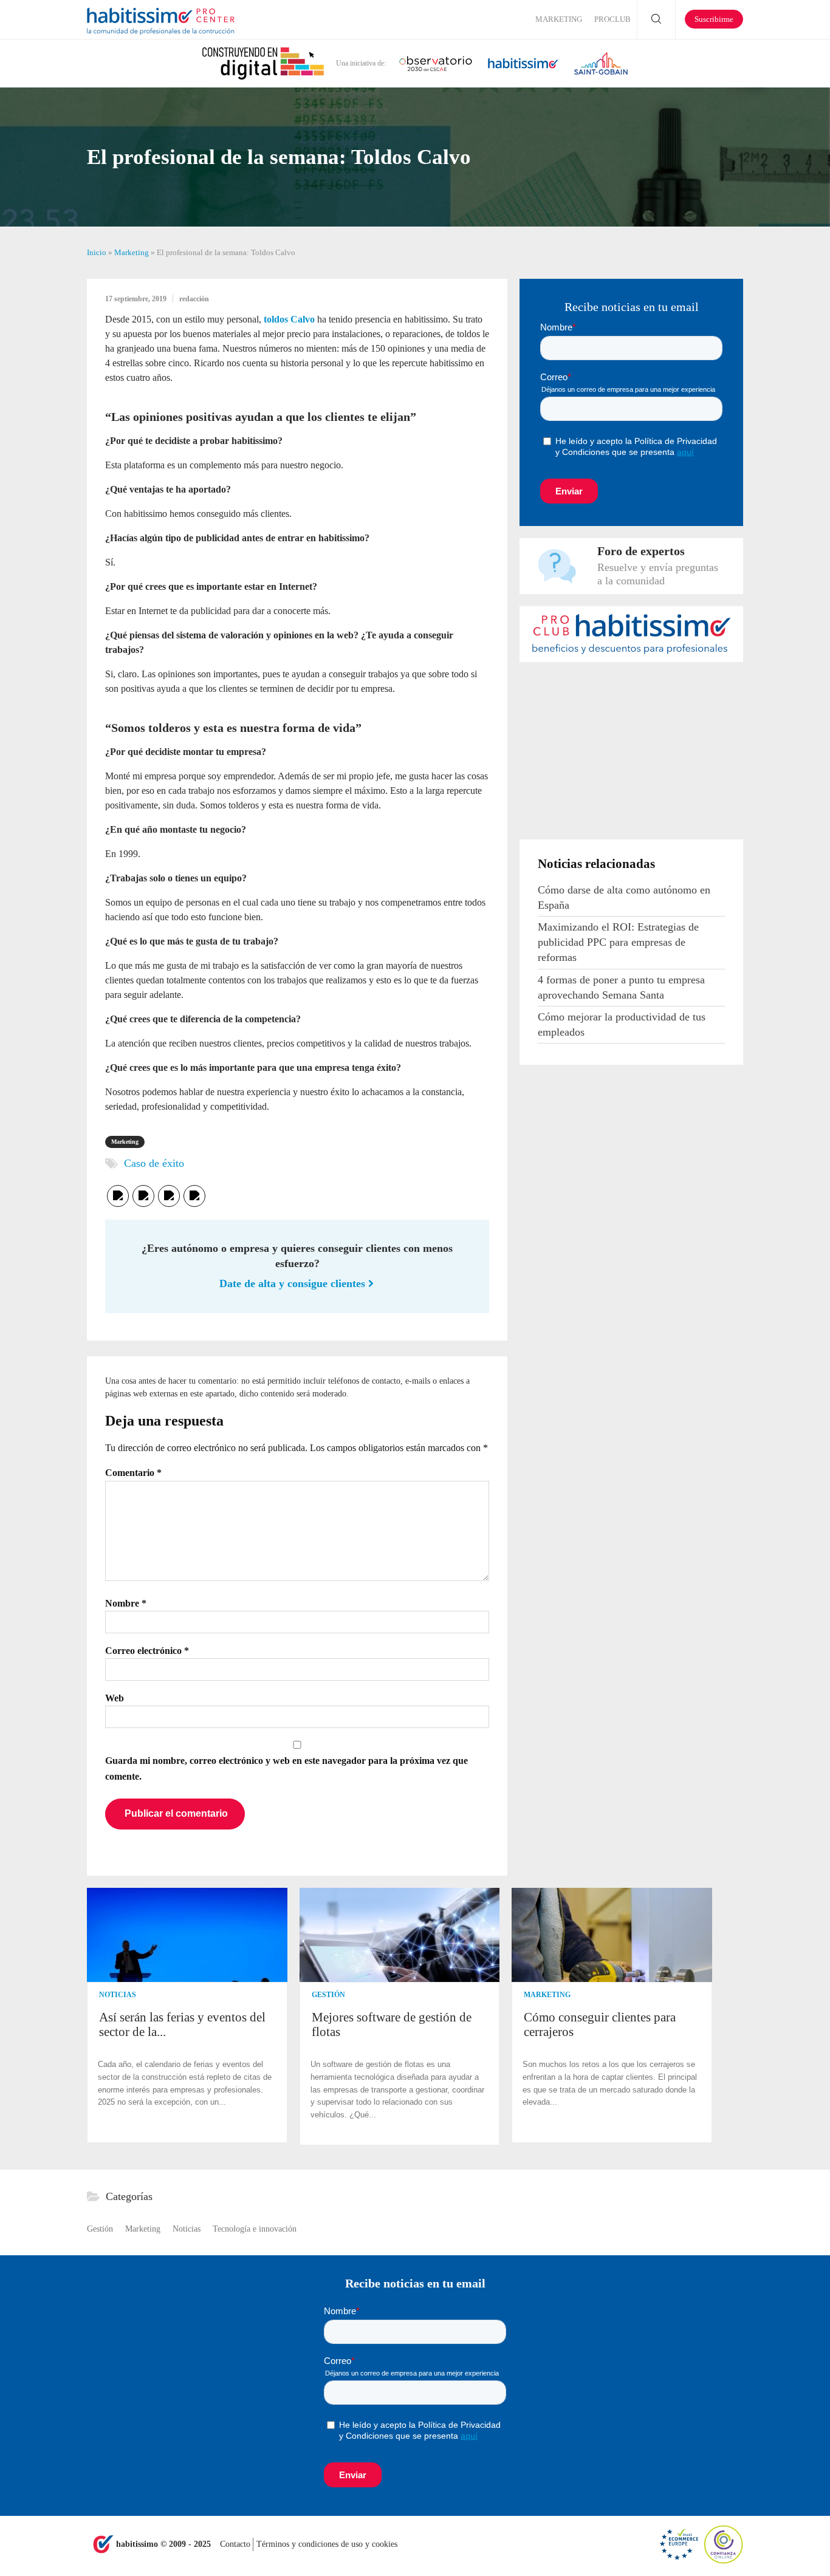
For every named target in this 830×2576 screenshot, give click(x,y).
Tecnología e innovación (255, 2229)
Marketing (559, 19)
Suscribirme (714, 19)
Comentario (133, 1473)
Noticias (118, 1995)
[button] (732, 2016)
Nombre (126, 1603)
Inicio (97, 252)
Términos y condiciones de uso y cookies (327, 2544)
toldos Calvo (289, 319)
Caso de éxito (154, 1163)
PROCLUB (612, 19)
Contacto (236, 2544)
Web (115, 1698)
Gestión (328, 1995)
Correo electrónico (147, 1651)
